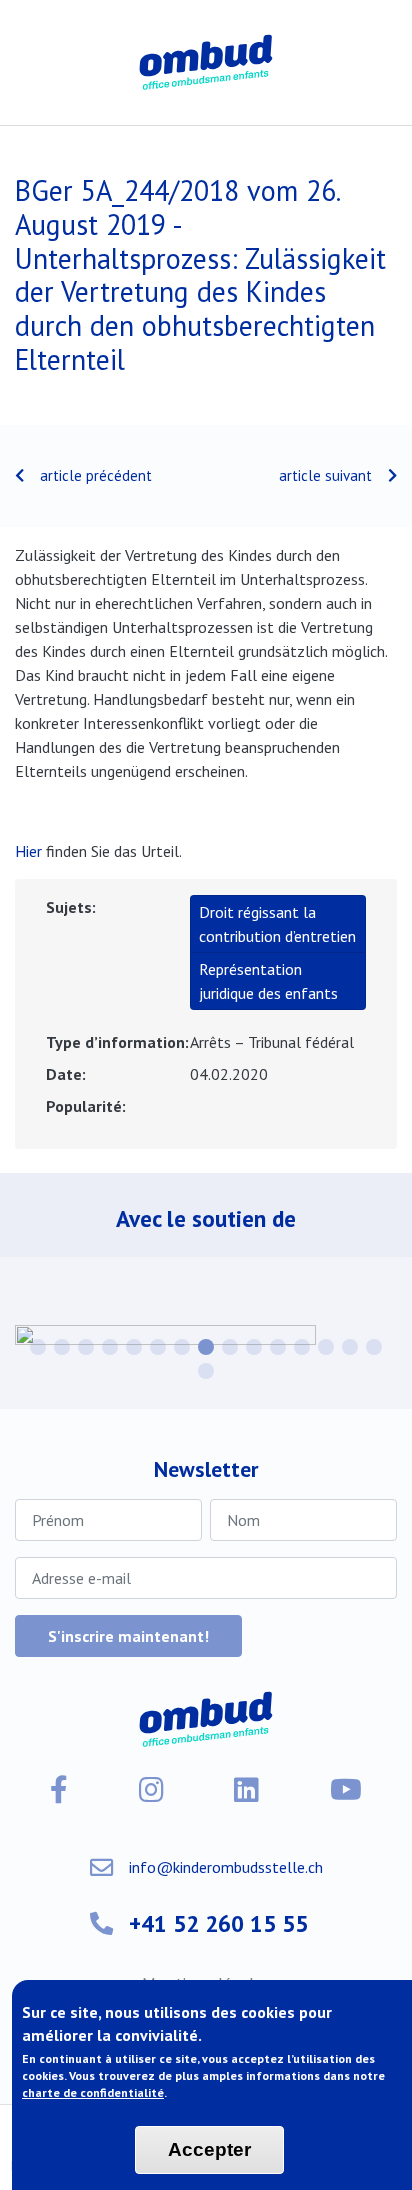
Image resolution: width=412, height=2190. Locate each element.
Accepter (209, 2149)
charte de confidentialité (93, 2092)
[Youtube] (346, 1789)
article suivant (325, 475)
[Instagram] (151, 1789)
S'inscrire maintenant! (128, 1636)
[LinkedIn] (246, 1789)
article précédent (96, 475)
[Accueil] (206, 62)
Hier (28, 851)
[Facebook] (59, 1789)
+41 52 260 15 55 (218, 1923)
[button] (38, 1347)
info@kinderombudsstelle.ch (226, 1867)
